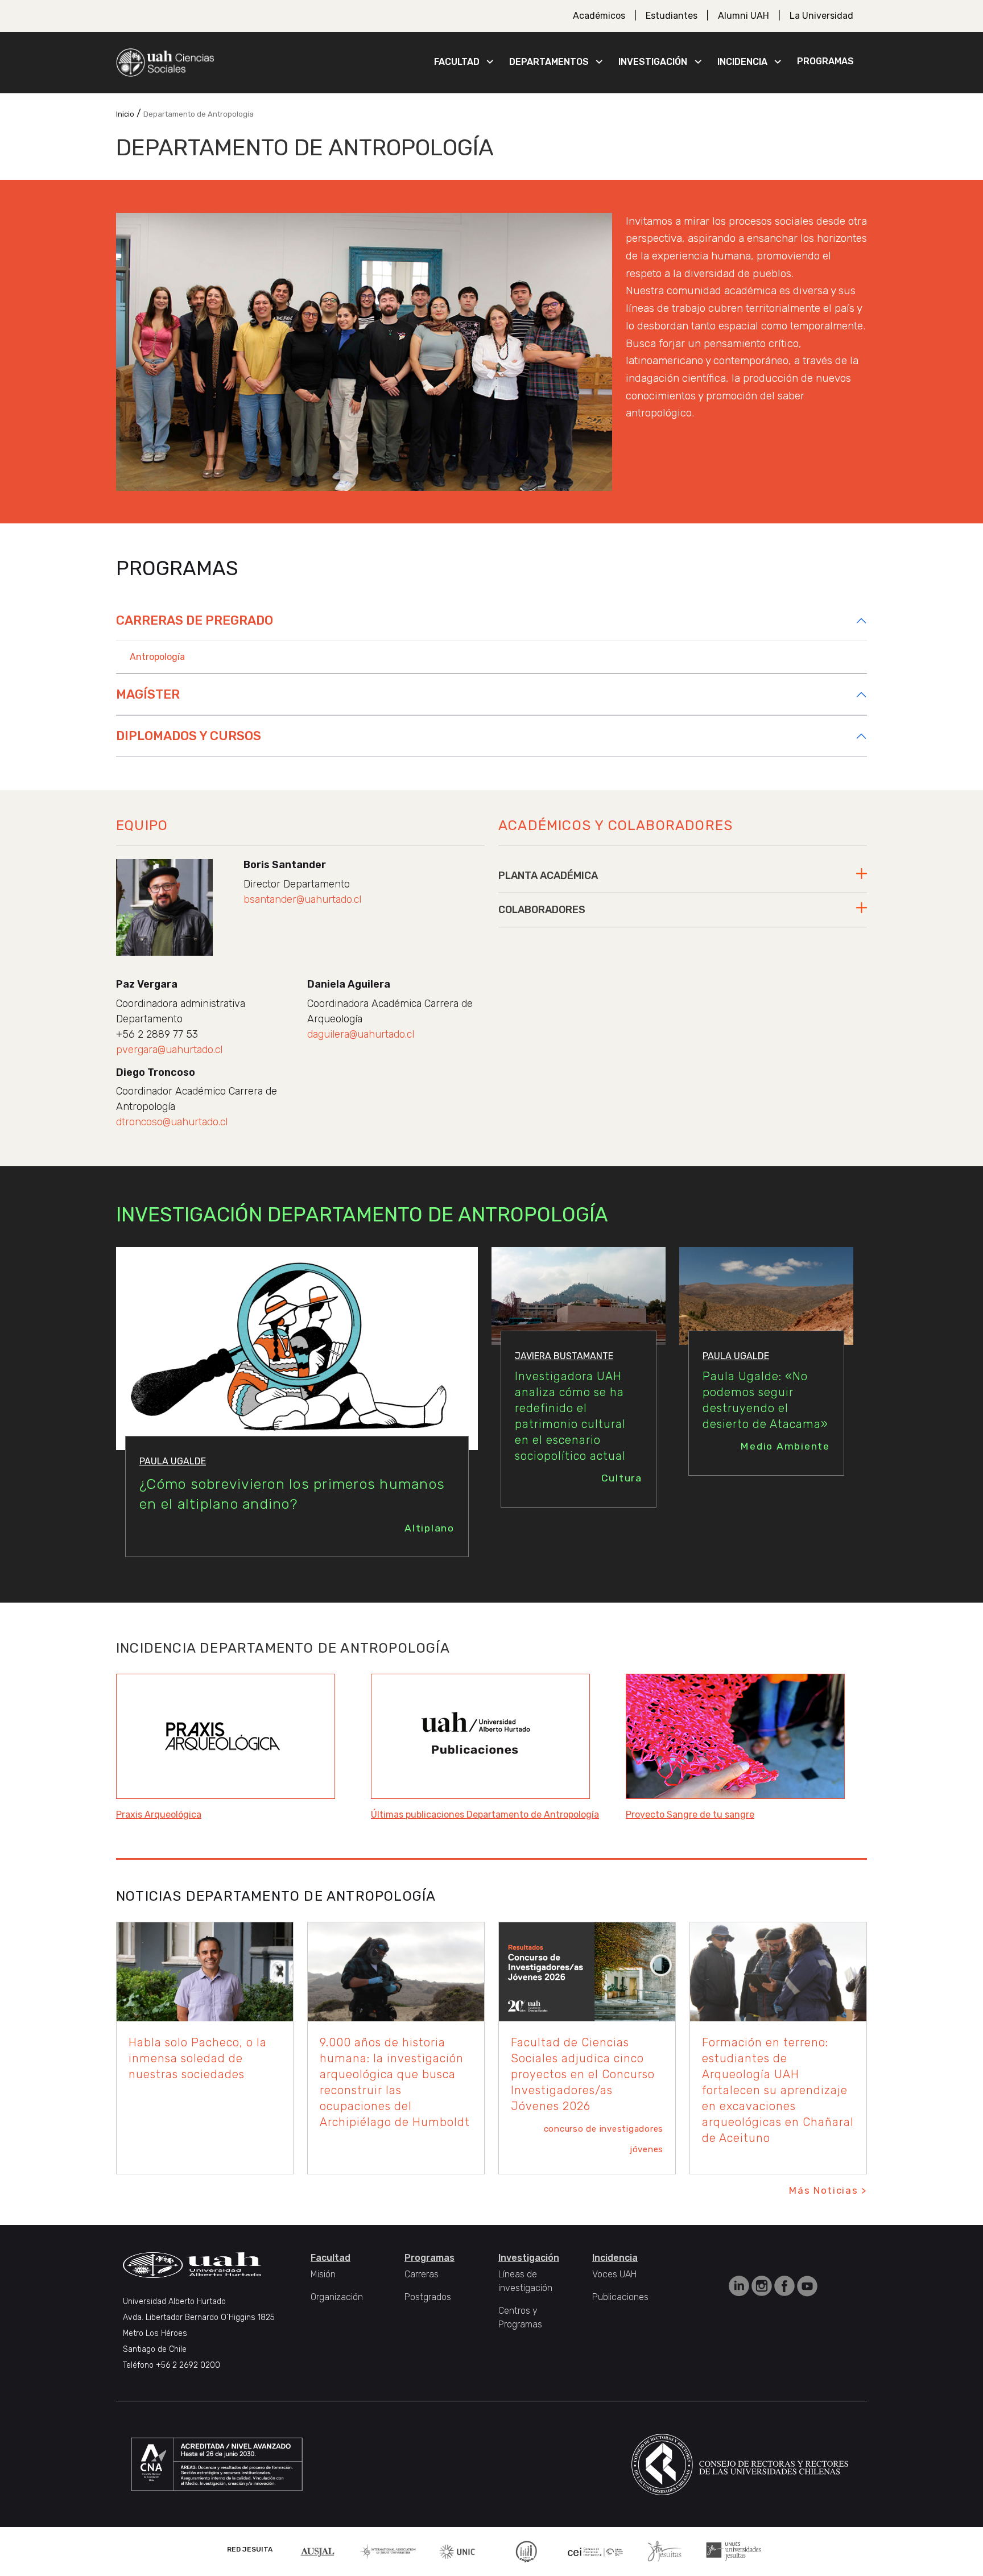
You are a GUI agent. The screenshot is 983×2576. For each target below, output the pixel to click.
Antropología (157, 657)
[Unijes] (734, 2551)
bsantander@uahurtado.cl (302, 899)
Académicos (599, 16)
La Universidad (821, 16)
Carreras (422, 2274)
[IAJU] (388, 2551)
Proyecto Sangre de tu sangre (690, 1815)
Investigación (653, 62)
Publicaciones (620, 2297)
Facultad (457, 62)
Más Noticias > (828, 2190)
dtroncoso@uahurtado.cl (172, 1122)
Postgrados (428, 2297)
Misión (323, 2274)
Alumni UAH (744, 16)
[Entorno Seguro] (526, 2551)
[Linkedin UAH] (740, 2286)
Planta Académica (548, 876)
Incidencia (742, 62)
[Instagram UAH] (763, 2286)
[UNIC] (457, 2551)
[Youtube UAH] (807, 2286)
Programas (825, 61)
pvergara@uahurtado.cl (169, 1050)
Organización (337, 2297)
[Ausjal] (319, 2551)
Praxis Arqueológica (159, 1815)
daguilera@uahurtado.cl (361, 1034)
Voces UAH (614, 2274)
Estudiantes (672, 16)
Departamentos (549, 62)
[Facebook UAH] (786, 2286)
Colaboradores (542, 910)
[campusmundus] (596, 2551)
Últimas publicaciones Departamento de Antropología (485, 1815)
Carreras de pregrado (195, 620)
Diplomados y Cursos (189, 736)
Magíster (148, 694)
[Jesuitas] (664, 2551)
